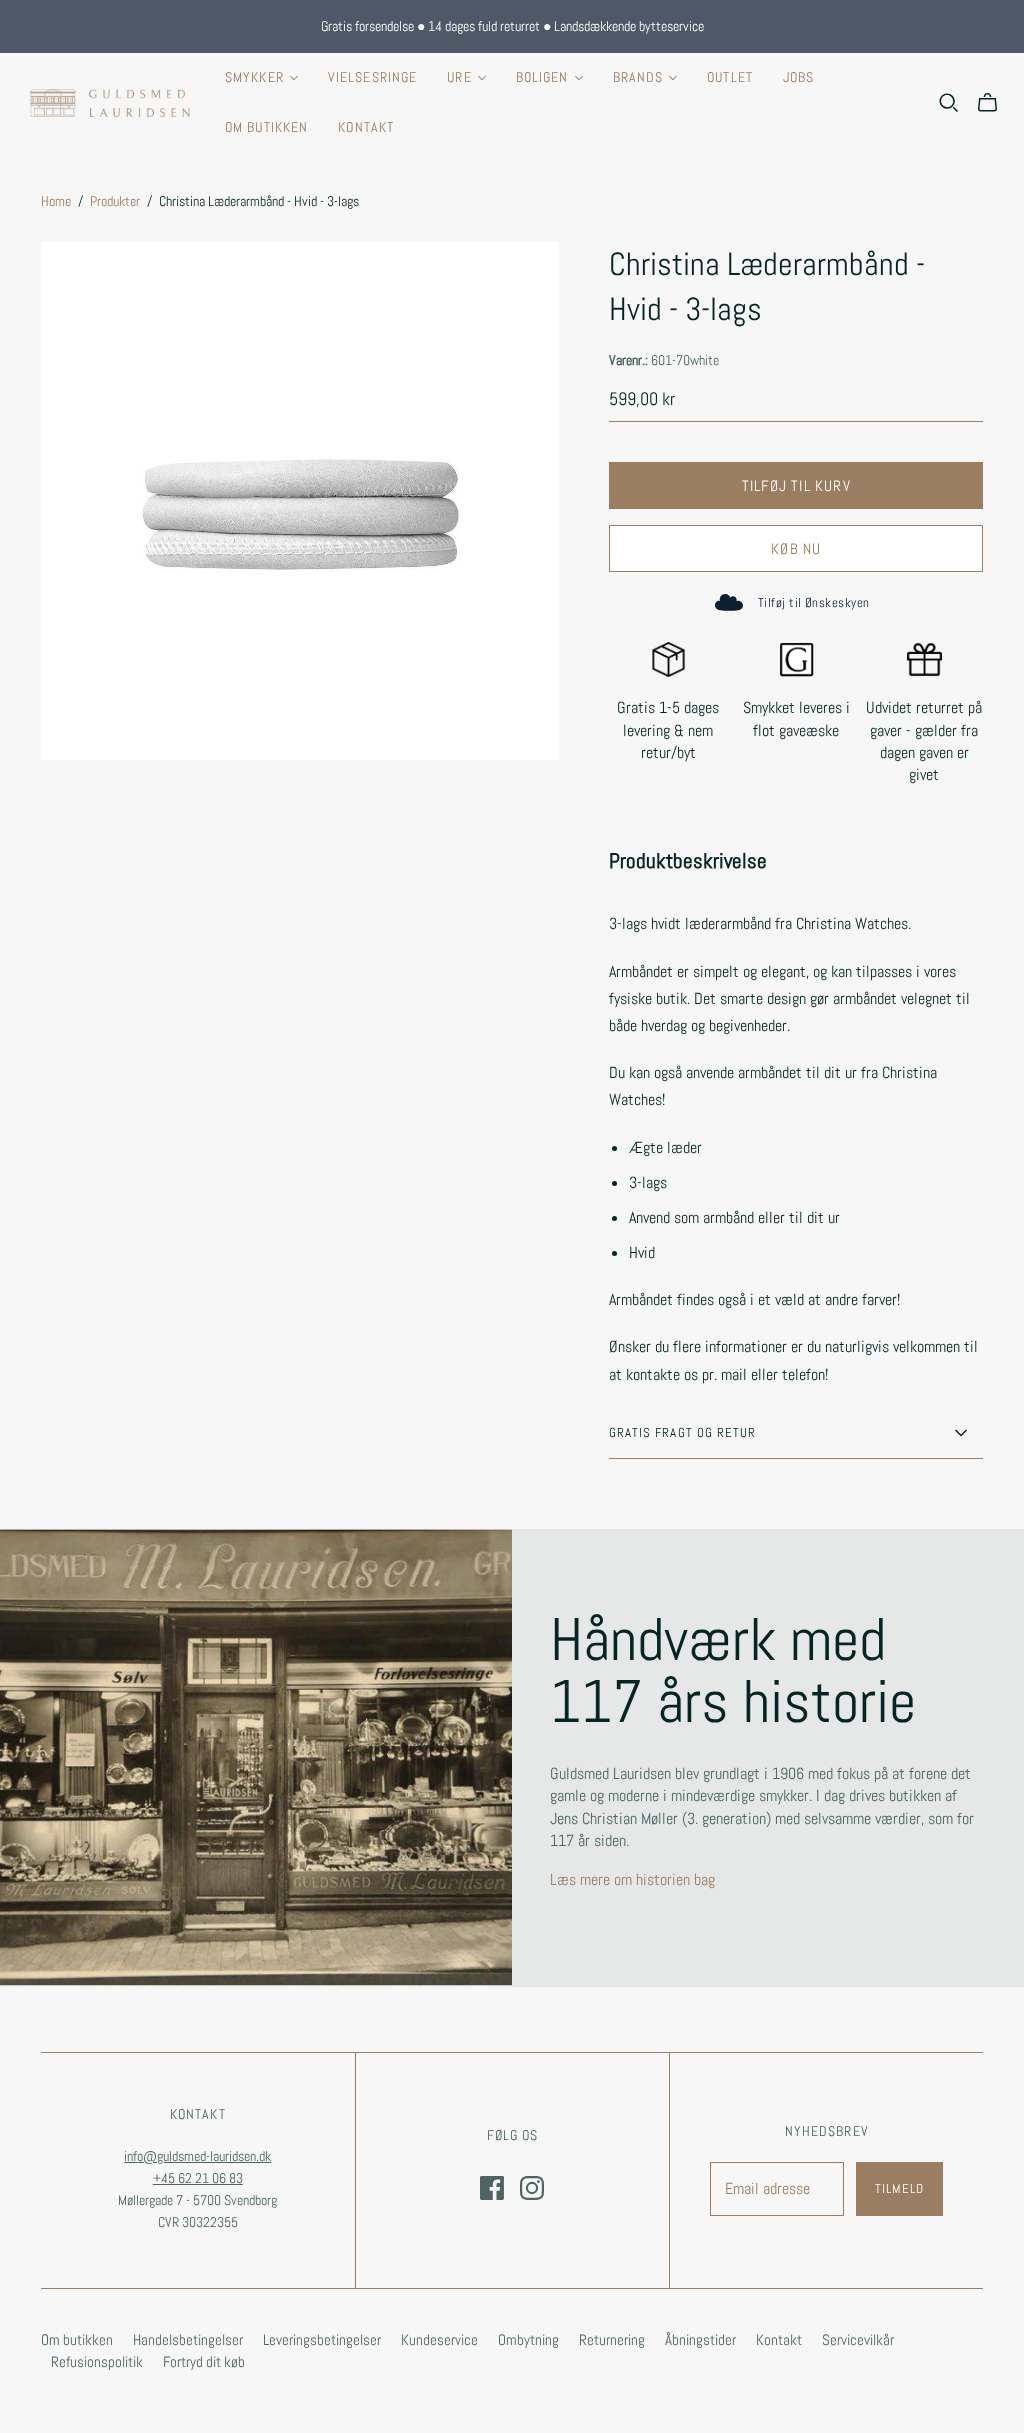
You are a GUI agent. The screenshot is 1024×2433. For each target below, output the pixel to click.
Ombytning (528, 2339)
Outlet (730, 77)
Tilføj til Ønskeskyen (814, 602)
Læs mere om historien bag (632, 1879)
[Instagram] (532, 2188)
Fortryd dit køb (204, 2361)
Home (56, 201)
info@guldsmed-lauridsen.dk (197, 2156)
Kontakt (366, 127)
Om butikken (266, 127)
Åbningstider (700, 2339)
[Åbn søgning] (949, 103)
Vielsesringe (372, 77)
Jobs (798, 77)
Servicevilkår (858, 2339)
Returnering (612, 2339)
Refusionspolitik (97, 2361)
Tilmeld (899, 2188)
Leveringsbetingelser (322, 2339)
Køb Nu (796, 548)
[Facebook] (492, 2188)
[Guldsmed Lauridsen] (110, 103)
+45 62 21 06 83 (198, 2178)
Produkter (115, 201)
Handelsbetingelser (188, 2339)
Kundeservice (439, 2339)
